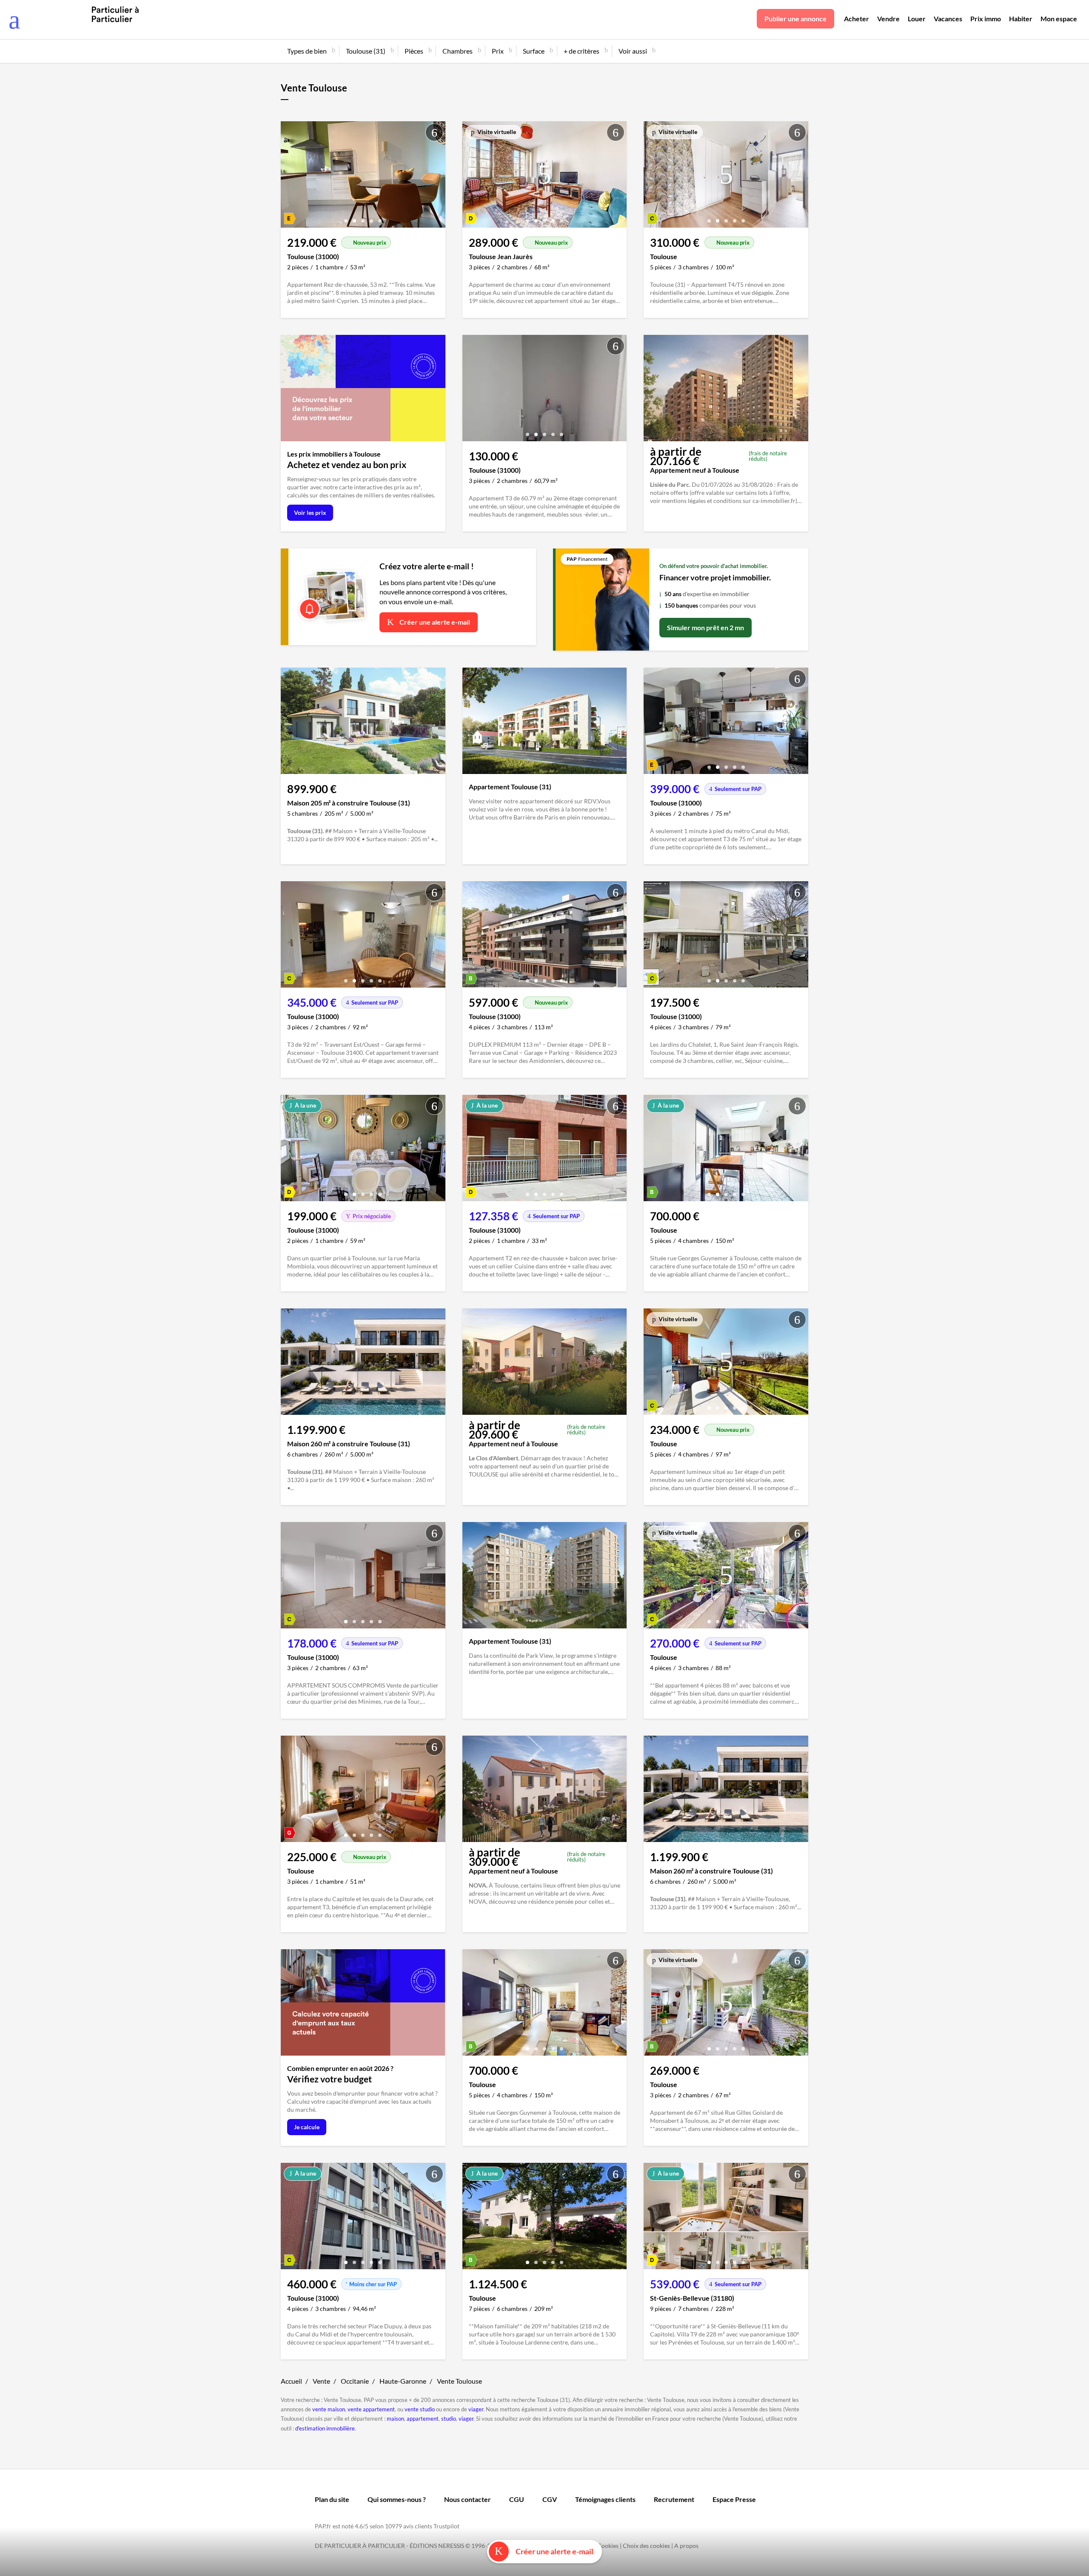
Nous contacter (468, 2499)
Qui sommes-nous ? (397, 2499)
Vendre (888, 19)
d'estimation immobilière (325, 2428)
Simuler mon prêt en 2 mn (706, 627)
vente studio (420, 2409)
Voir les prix (310, 513)
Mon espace (1059, 19)
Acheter (857, 19)
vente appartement (371, 2409)
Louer (917, 19)
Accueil (291, 2381)
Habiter (1021, 19)
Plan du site (332, 2499)
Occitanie (355, 2381)
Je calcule (307, 2127)
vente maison (329, 2409)
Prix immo (986, 19)
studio (449, 2419)
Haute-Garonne (403, 2381)
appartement (423, 2419)
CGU (517, 2499)
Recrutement (674, 2499)
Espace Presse (734, 2499)
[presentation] (289, 177)
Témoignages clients (605, 2499)
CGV (550, 2499)
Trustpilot (446, 2526)
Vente (321, 2381)
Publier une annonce (795, 19)
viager (476, 2409)
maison (395, 2419)
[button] (346, 218)
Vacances (948, 19)
